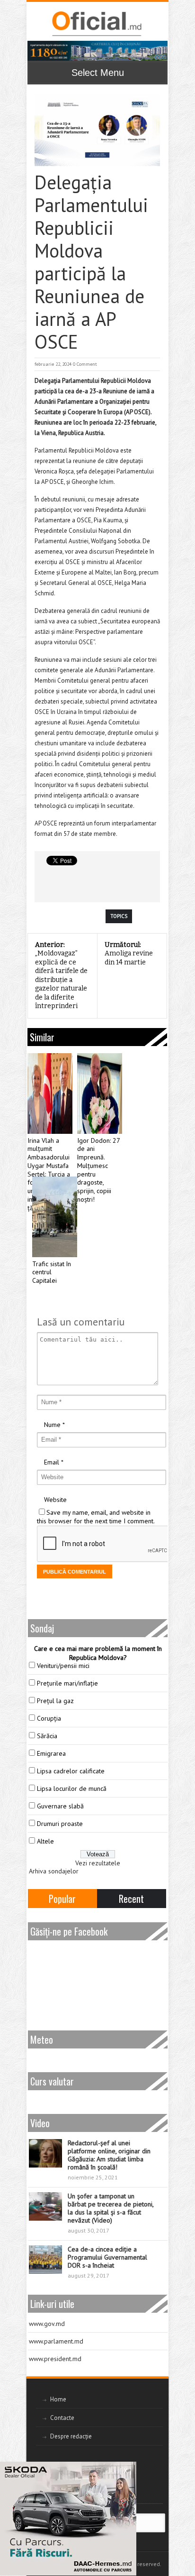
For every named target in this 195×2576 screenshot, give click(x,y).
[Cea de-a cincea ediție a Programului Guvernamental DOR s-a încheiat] (45, 2260)
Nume (52, 1425)
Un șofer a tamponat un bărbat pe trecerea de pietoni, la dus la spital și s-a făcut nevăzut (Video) (111, 2208)
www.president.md (55, 2359)
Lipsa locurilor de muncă (72, 1788)
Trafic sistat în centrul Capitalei (52, 1273)
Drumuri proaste (60, 1824)
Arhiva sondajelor (54, 1871)
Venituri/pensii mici (63, 1666)
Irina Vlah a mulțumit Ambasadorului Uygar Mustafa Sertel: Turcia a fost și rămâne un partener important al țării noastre (49, 1174)
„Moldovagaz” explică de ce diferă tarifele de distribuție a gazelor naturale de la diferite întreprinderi (61, 976)
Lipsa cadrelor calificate (71, 1771)
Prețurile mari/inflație (67, 1683)
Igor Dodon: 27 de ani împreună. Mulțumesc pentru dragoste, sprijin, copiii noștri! (98, 1170)
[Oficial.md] (96, 24)
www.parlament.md (56, 2341)
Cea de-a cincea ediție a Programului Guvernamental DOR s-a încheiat (107, 2257)
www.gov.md (47, 2324)
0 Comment (85, 364)
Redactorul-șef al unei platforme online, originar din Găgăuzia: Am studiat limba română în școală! (109, 2155)
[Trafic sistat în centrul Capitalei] (55, 1217)
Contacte (62, 2418)
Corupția (49, 1718)
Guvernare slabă (60, 1806)
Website (55, 1500)
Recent (131, 1899)
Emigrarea (51, 1753)
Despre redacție (71, 2436)
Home (58, 2399)
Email (52, 1462)
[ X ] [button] (126, 2471)
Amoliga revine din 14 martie (129, 954)
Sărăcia (47, 1736)
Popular (62, 1899)
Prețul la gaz (55, 1701)
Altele (45, 1841)
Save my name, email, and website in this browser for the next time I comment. (96, 1517)
